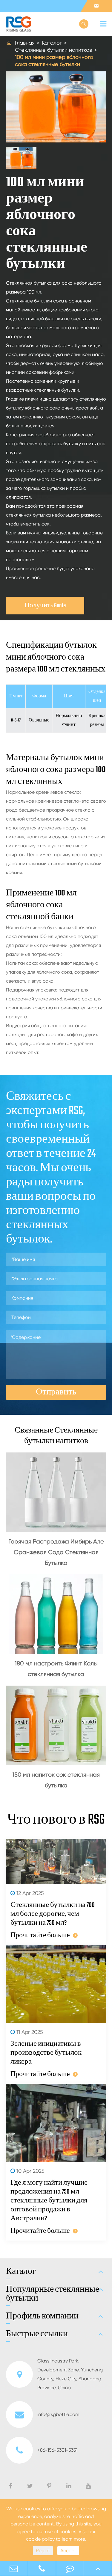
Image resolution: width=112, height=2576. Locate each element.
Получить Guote (45, 606)
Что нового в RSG (56, 1820)
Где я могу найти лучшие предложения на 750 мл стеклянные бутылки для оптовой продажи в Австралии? (49, 2201)
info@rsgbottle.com (58, 2414)
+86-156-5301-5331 (57, 2450)
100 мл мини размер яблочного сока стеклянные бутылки (54, 61)
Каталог (52, 43)
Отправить (56, 1392)
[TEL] (42, 2568)
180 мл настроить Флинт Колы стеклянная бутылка (56, 1669)
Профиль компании (42, 2316)
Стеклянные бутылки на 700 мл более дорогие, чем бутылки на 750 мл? (53, 1914)
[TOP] (98, 2568)
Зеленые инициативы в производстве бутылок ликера (46, 2053)
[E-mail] (14, 2568)
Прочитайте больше (40, 1935)
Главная (25, 43)
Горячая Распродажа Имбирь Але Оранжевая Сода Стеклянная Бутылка (56, 1552)
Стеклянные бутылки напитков (53, 50)
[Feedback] (70, 2568)
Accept (68, 2551)
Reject (43, 2551)
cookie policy (40, 2539)
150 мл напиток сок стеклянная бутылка (56, 1780)
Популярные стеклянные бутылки (53, 2294)
